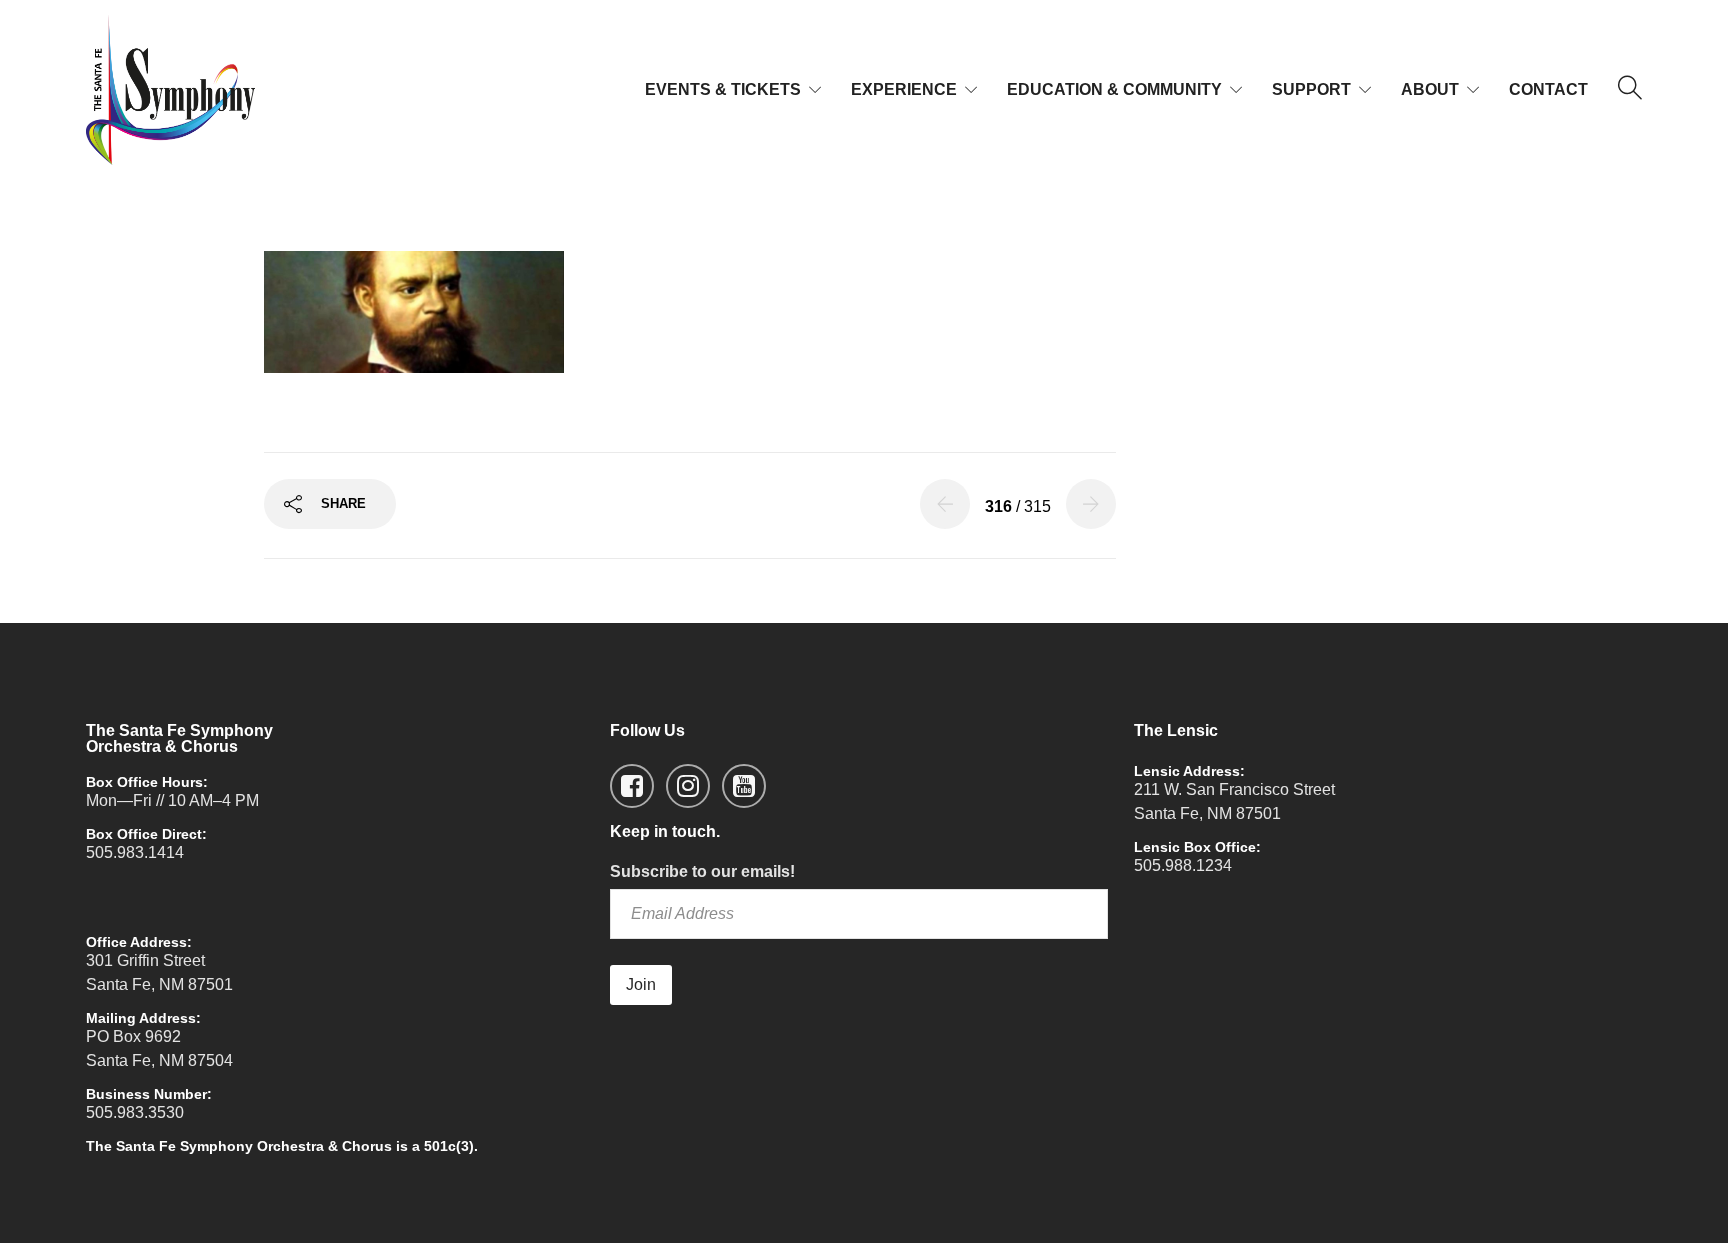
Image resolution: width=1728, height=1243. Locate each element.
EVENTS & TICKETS (723, 89)
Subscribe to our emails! (702, 871)
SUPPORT (1311, 89)
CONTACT (1548, 89)
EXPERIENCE (904, 89)
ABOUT (1430, 89)
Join (641, 984)
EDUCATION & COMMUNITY (1114, 89)
